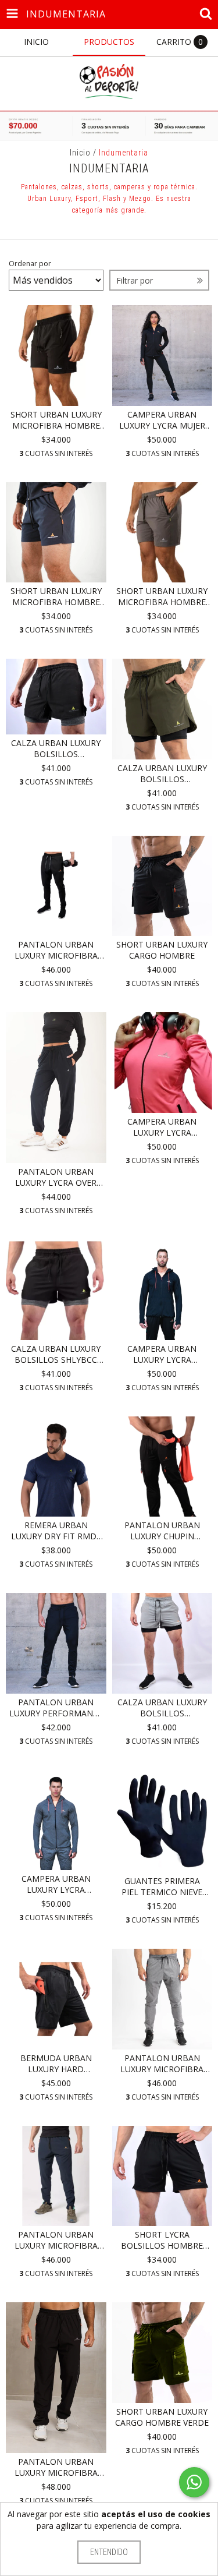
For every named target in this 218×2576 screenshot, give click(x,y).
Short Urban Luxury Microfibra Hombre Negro (56, 420)
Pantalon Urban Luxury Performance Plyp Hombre (56, 1708)
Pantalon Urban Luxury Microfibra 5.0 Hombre (56, 950)
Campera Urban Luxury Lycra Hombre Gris (56, 1884)
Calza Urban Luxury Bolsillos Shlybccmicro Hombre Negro (56, 748)
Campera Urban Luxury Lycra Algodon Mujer (162, 1127)
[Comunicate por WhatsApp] (194, 2482)
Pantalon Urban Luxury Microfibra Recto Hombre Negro (56, 2467)
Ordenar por (30, 264)
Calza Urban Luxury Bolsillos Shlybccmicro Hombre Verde (162, 773)
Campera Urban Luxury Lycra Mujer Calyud (162, 420)
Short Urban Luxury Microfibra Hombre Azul (56, 596)
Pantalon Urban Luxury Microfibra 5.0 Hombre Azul (56, 2240)
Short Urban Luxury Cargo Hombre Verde (162, 2417)
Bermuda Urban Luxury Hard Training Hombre (56, 2063)
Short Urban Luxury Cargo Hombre (162, 950)
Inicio (80, 153)
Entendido (109, 2552)
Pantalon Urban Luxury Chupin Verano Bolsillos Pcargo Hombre (162, 1531)
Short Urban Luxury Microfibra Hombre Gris (162, 596)
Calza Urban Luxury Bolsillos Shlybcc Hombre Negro (56, 1354)
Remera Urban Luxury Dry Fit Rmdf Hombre (56, 1531)
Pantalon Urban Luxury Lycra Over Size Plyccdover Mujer (56, 1177)
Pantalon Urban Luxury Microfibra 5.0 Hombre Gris (162, 2063)
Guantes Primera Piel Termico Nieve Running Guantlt (162, 1886)
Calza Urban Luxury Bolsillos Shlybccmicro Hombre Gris (162, 1708)
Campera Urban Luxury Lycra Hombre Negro (162, 1354)
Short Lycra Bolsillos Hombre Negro (162, 2240)
